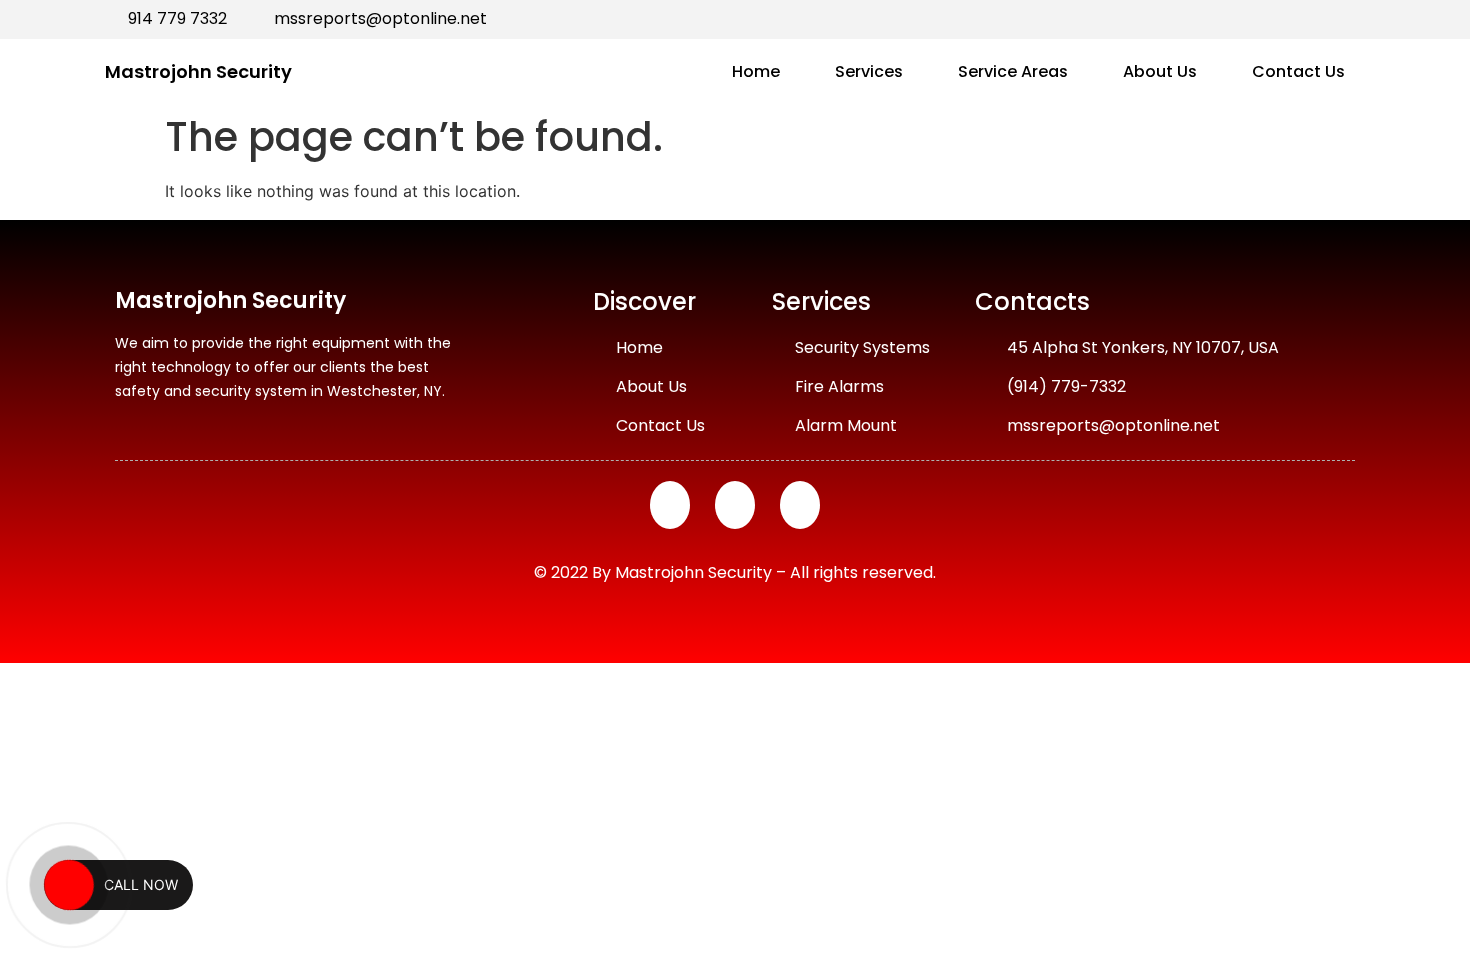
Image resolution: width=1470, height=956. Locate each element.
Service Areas (1013, 71)
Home (756, 71)
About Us (1160, 71)
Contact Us (1298, 71)
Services (869, 71)
